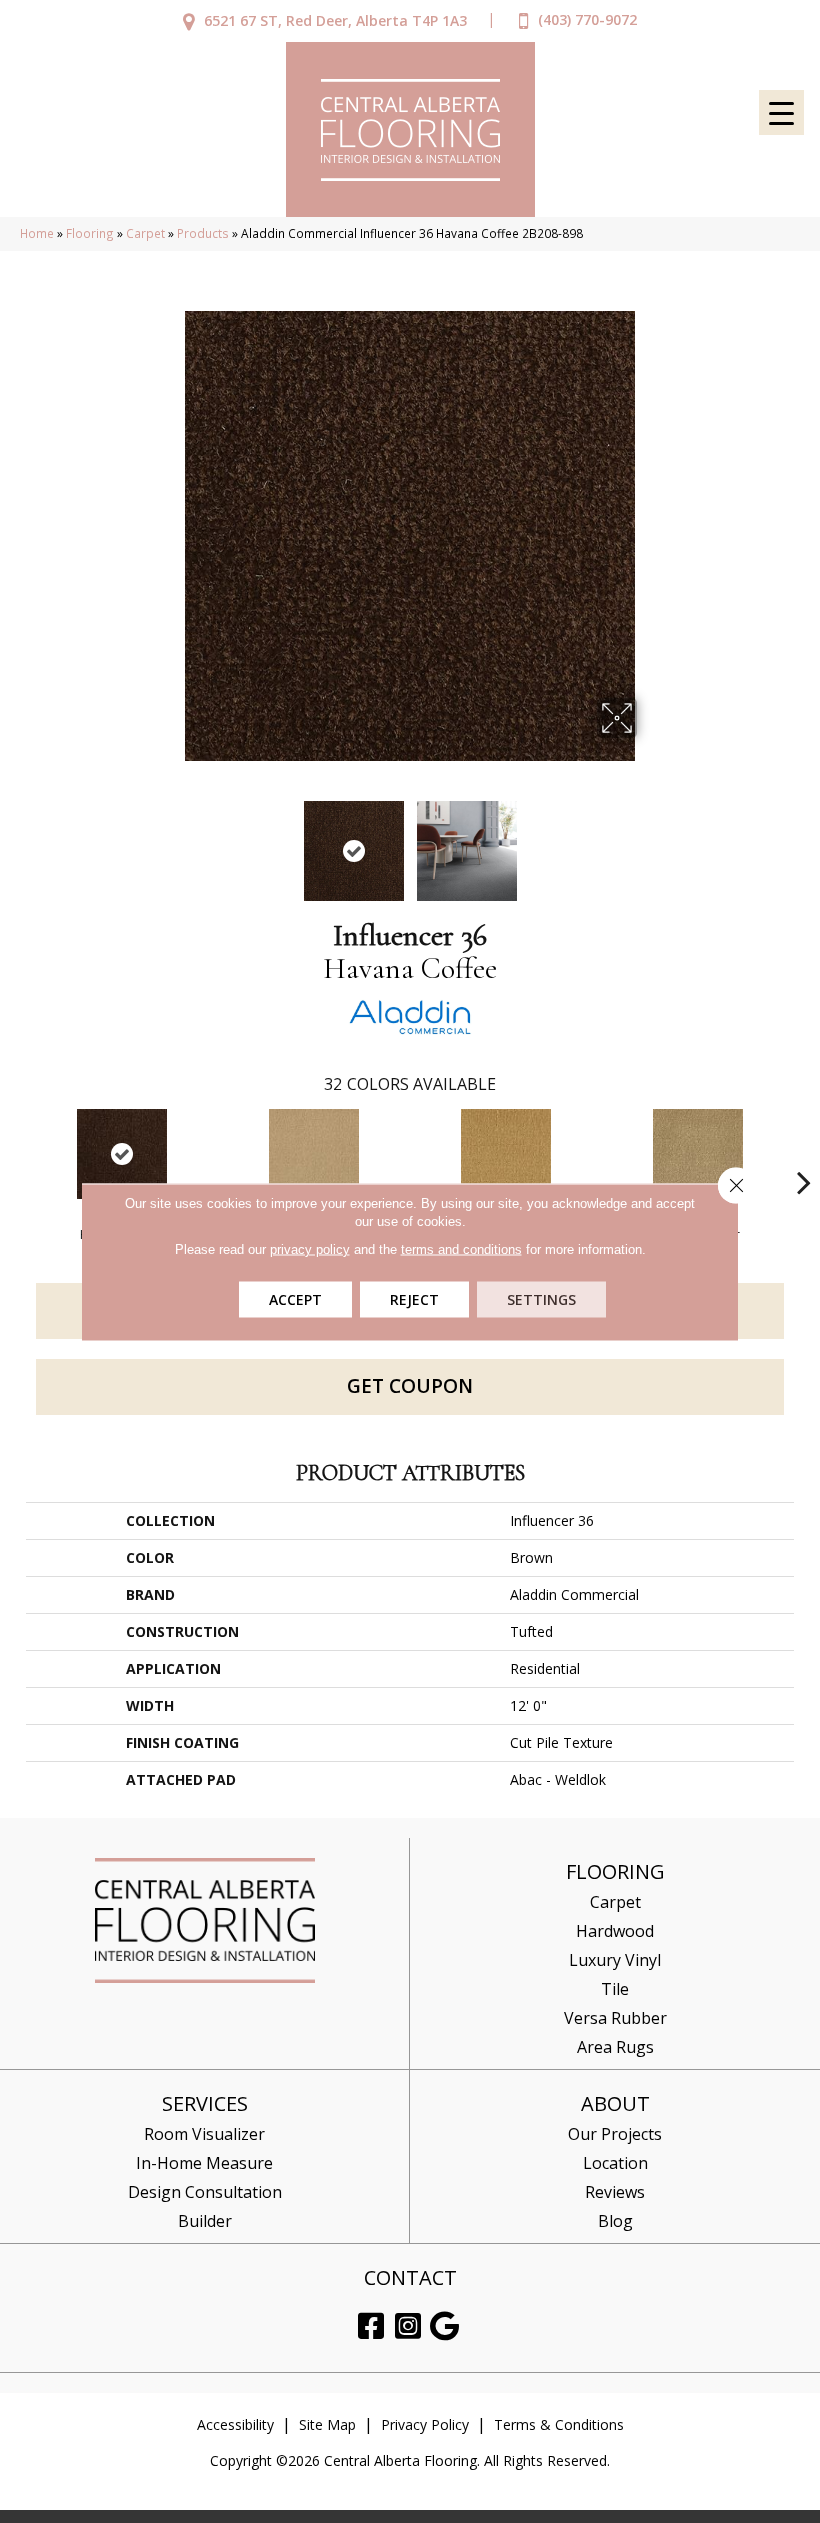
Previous (170, 841)
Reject (414, 1298)
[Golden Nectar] (506, 1154)
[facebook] (371, 2326)
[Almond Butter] (698, 1154)
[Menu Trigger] (781, 112)
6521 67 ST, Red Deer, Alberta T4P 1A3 (335, 20)
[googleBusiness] (444, 2326)
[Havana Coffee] (122, 1154)
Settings (541, 1298)
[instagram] (408, 2326)
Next (650, 841)
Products (203, 233)
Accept (295, 1298)
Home (37, 233)
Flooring (90, 233)
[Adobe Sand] (314, 1154)
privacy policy (310, 1248)
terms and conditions (461, 1248)
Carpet (145, 233)
